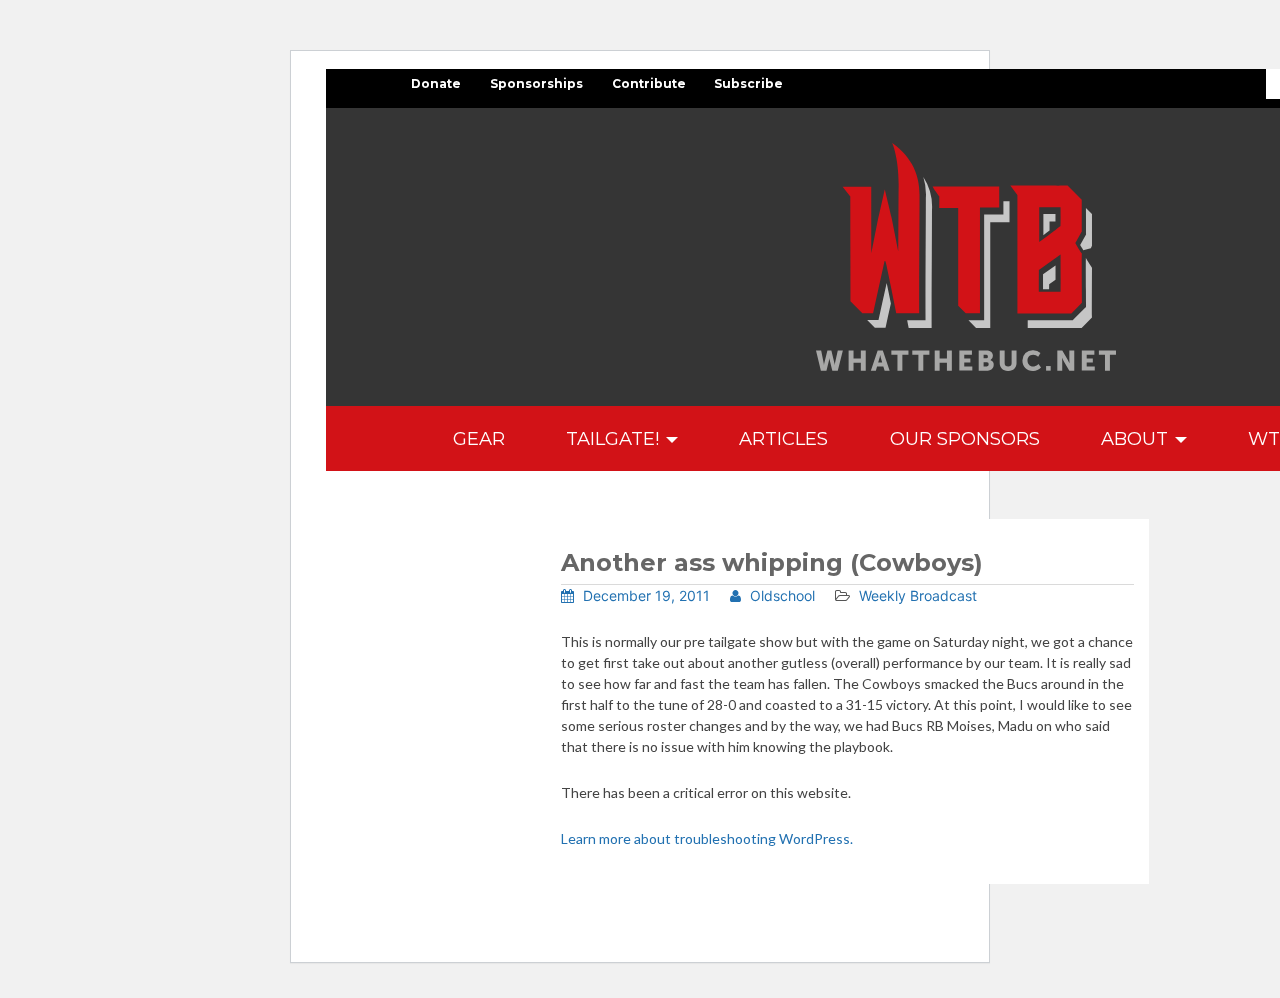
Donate (436, 83)
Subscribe (748, 83)
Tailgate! (615, 438)
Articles (783, 438)
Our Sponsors (965, 438)
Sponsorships (536, 83)
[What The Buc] (966, 257)
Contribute (649, 83)
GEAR (479, 438)
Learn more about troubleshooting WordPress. (707, 838)
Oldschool (780, 595)
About (1137, 438)
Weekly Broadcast (918, 595)
